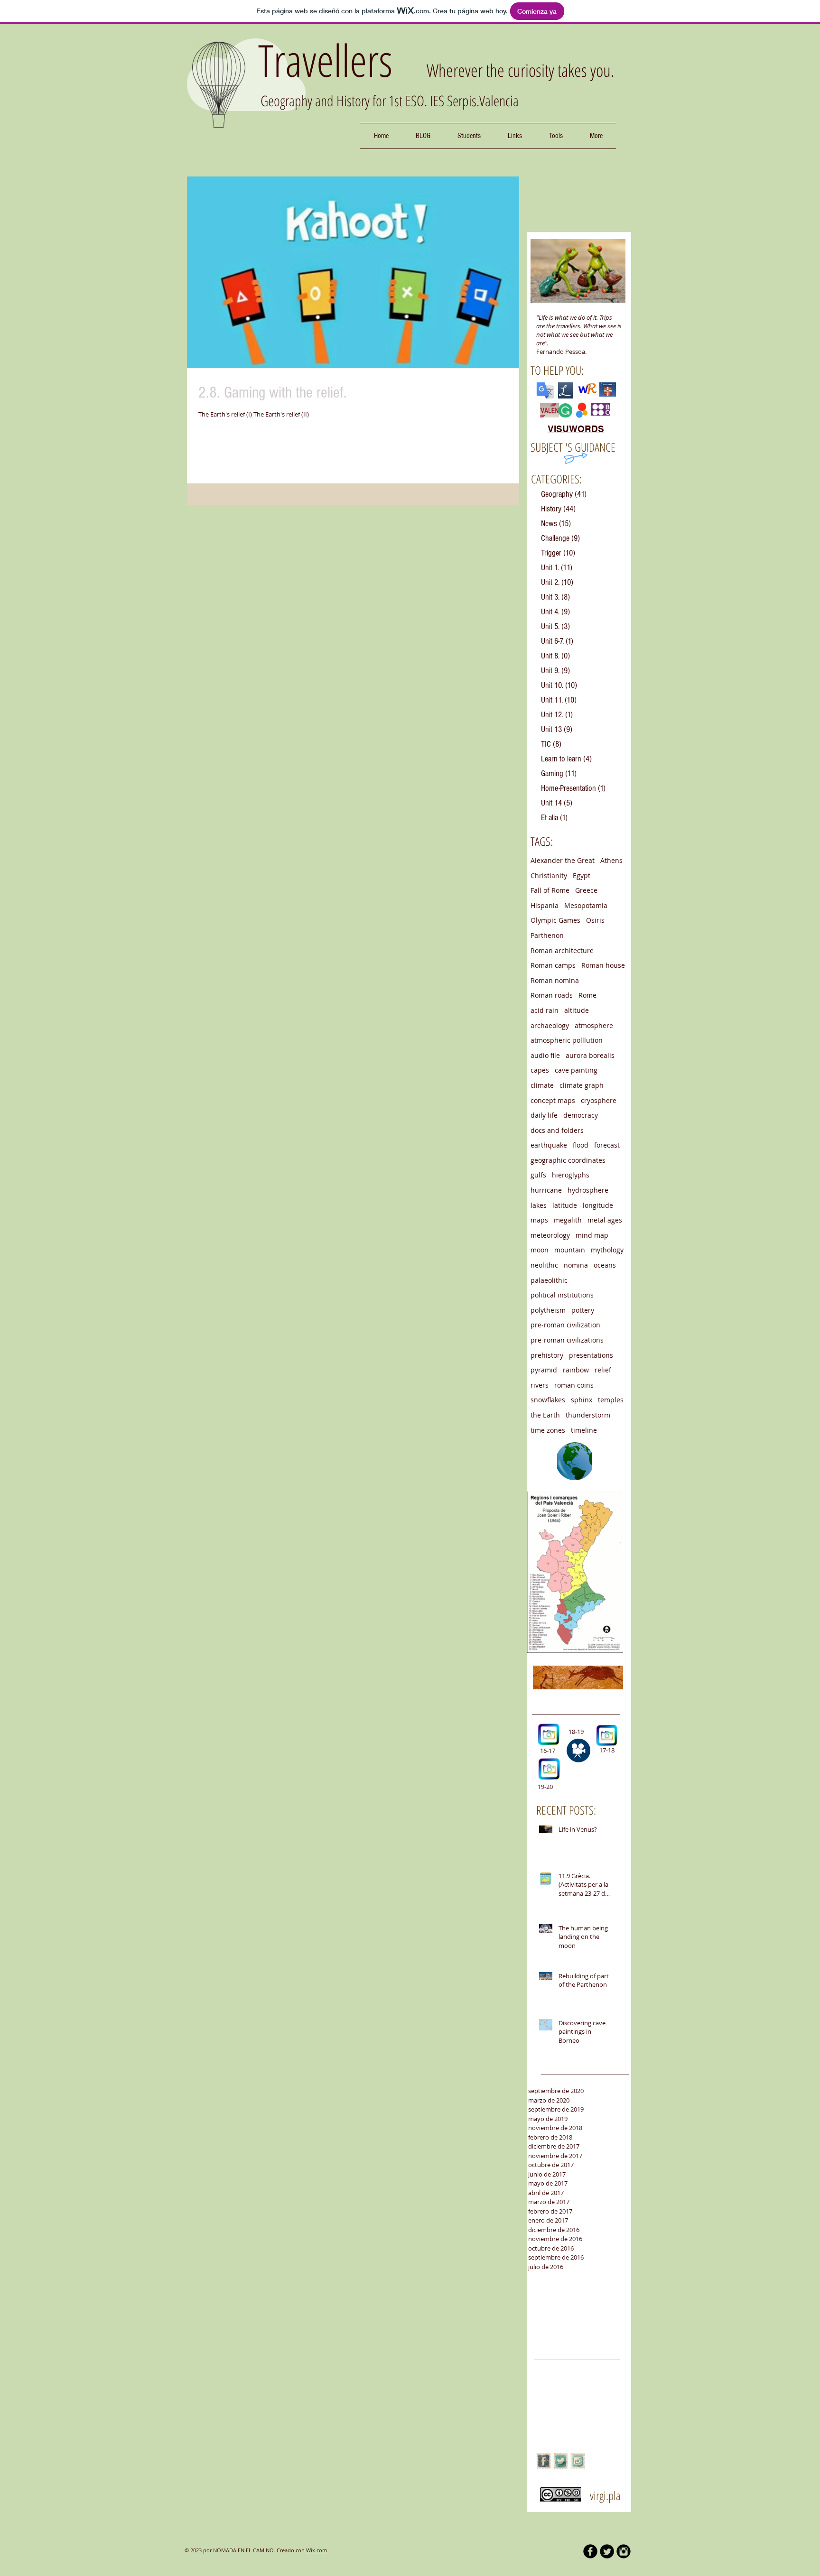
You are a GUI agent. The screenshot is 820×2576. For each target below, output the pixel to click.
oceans (605, 1265)
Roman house (603, 965)
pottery (583, 1310)
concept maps (553, 1100)
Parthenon (547, 935)
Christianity (549, 876)
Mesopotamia (586, 905)
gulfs (538, 1175)
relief (603, 1370)
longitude (598, 1205)
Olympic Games (555, 920)
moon (540, 1250)
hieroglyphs (571, 1175)
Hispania (545, 905)
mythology (607, 1250)
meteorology (550, 1235)
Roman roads (552, 995)
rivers (540, 1385)
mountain (570, 1250)
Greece (586, 890)
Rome (587, 995)
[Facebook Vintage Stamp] (544, 2461)
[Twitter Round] (607, 2551)
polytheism (548, 1310)
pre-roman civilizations (567, 1340)
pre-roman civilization (565, 1325)
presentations (591, 1355)
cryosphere (599, 1100)
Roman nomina (555, 980)
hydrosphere (588, 1190)
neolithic (544, 1265)
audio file (545, 1055)
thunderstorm (588, 1415)
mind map (592, 1235)
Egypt (582, 876)
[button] (469, 136)
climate (542, 1085)
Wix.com (317, 2550)
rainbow (576, 1370)
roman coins (574, 1385)
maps (539, 1220)
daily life (544, 1115)
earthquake (549, 1145)
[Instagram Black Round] (624, 2551)
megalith (568, 1220)
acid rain (545, 1010)
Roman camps (553, 965)
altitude (577, 1010)
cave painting (576, 1070)
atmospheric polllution (567, 1040)
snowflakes (548, 1400)
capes (540, 1070)
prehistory (547, 1355)
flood (581, 1145)
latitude (565, 1205)
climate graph (582, 1085)
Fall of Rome (550, 890)
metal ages (605, 1220)
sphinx (582, 1400)
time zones (548, 1430)
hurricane (546, 1190)
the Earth (545, 1415)
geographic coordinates (568, 1160)
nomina (576, 1265)
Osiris (595, 920)
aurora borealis (590, 1055)
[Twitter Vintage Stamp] (561, 2461)
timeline (584, 1430)
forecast (607, 1145)
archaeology (550, 1025)
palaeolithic (549, 1280)
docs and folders (557, 1130)
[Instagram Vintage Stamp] (578, 2461)
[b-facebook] (590, 2551)
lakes (539, 1205)
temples (611, 1400)
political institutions (562, 1295)
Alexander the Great (563, 860)
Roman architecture (562, 950)
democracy (581, 1115)
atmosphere (594, 1025)
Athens (611, 860)
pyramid (544, 1370)
